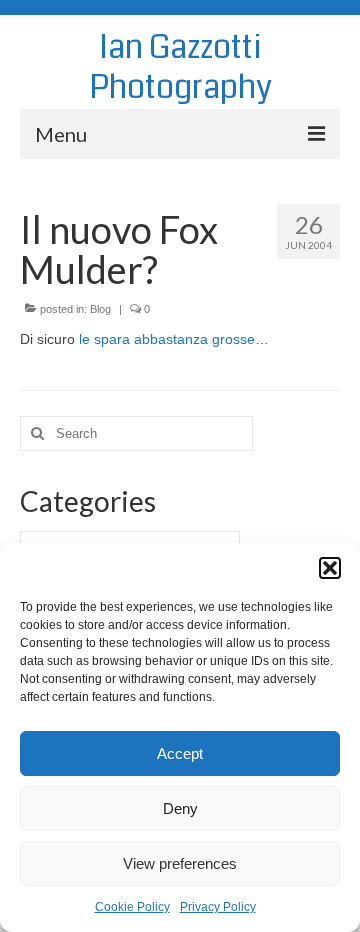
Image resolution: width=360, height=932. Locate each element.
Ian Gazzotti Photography (180, 67)
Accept (180, 753)
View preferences (180, 863)
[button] (330, 568)
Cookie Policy (132, 907)
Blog (100, 309)
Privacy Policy (218, 907)
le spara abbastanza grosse (167, 339)
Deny (180, 808)
